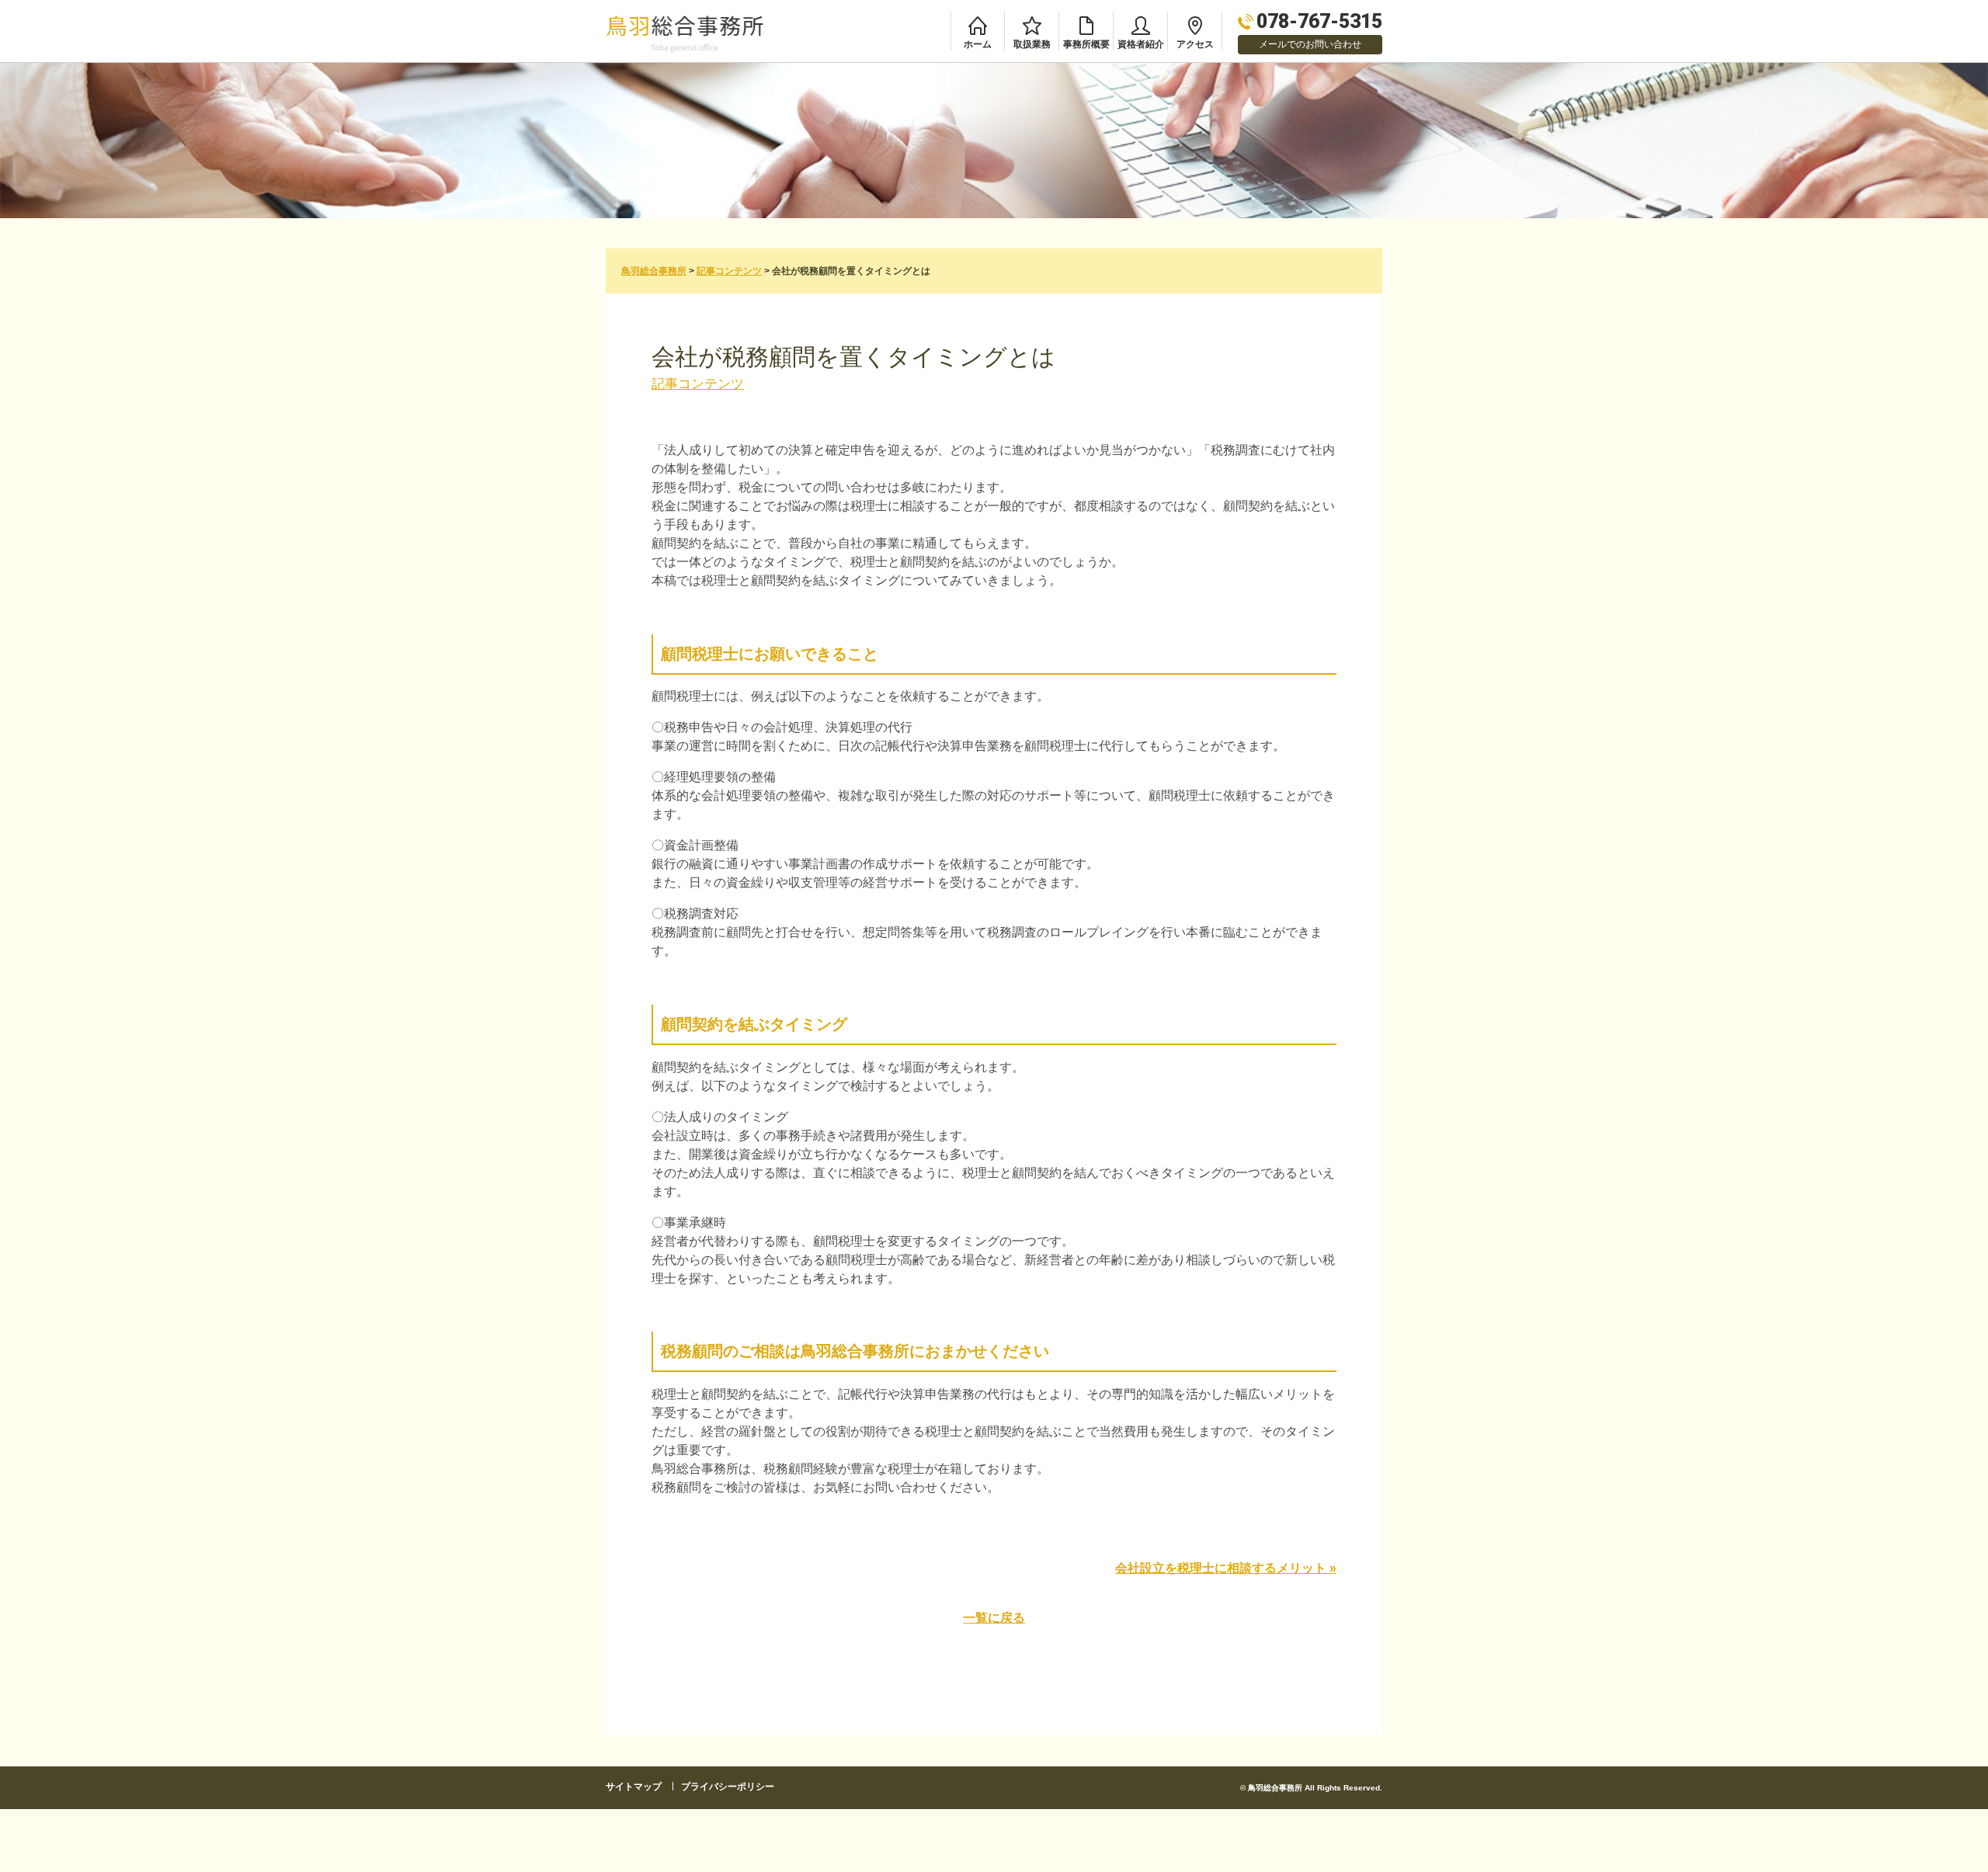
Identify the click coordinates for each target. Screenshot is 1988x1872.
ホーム (978, 44)
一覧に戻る (994, 1618)
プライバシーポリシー (728, 1787)
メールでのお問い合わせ (1310, 44)
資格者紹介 (1141, 44)
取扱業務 (1032, 44)
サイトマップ (634, 1787)
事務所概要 (1086, 44)
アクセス (1195, 44)
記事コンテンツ (698, 384)
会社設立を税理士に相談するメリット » (1226, 1568)
